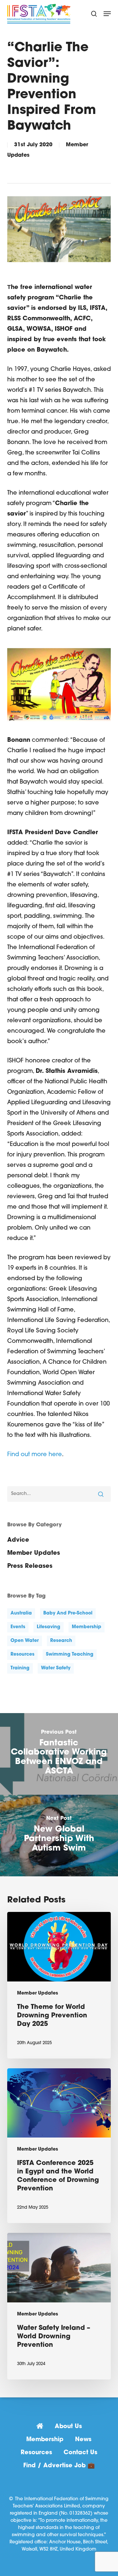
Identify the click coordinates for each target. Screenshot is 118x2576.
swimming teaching (70, 1654)
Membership (45, 2440)
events (18, 1627)
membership (87, 1627)
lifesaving (49, 1627)
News (83, 2440)
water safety (56, 1668)
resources (22, 1654)
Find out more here (35, 1455)
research (61, 1641)
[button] (107, 14)
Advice (18, 1540)
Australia (21, 1613)
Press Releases (30, 1566)
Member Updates (34, 1553)
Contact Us (80, 2453)
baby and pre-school (68, 1613)
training (20, 1668)
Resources (36, 2453)
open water (25, 1641)
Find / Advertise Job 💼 (59, 2466)
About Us (68, 2427)
